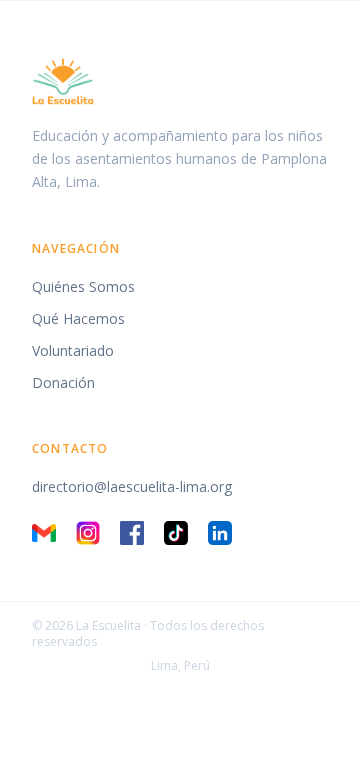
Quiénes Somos (83, 286)
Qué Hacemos (78, 318)
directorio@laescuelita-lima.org (132, 486)
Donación (63, 382)
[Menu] (322, 40)
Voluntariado (73, 350)
